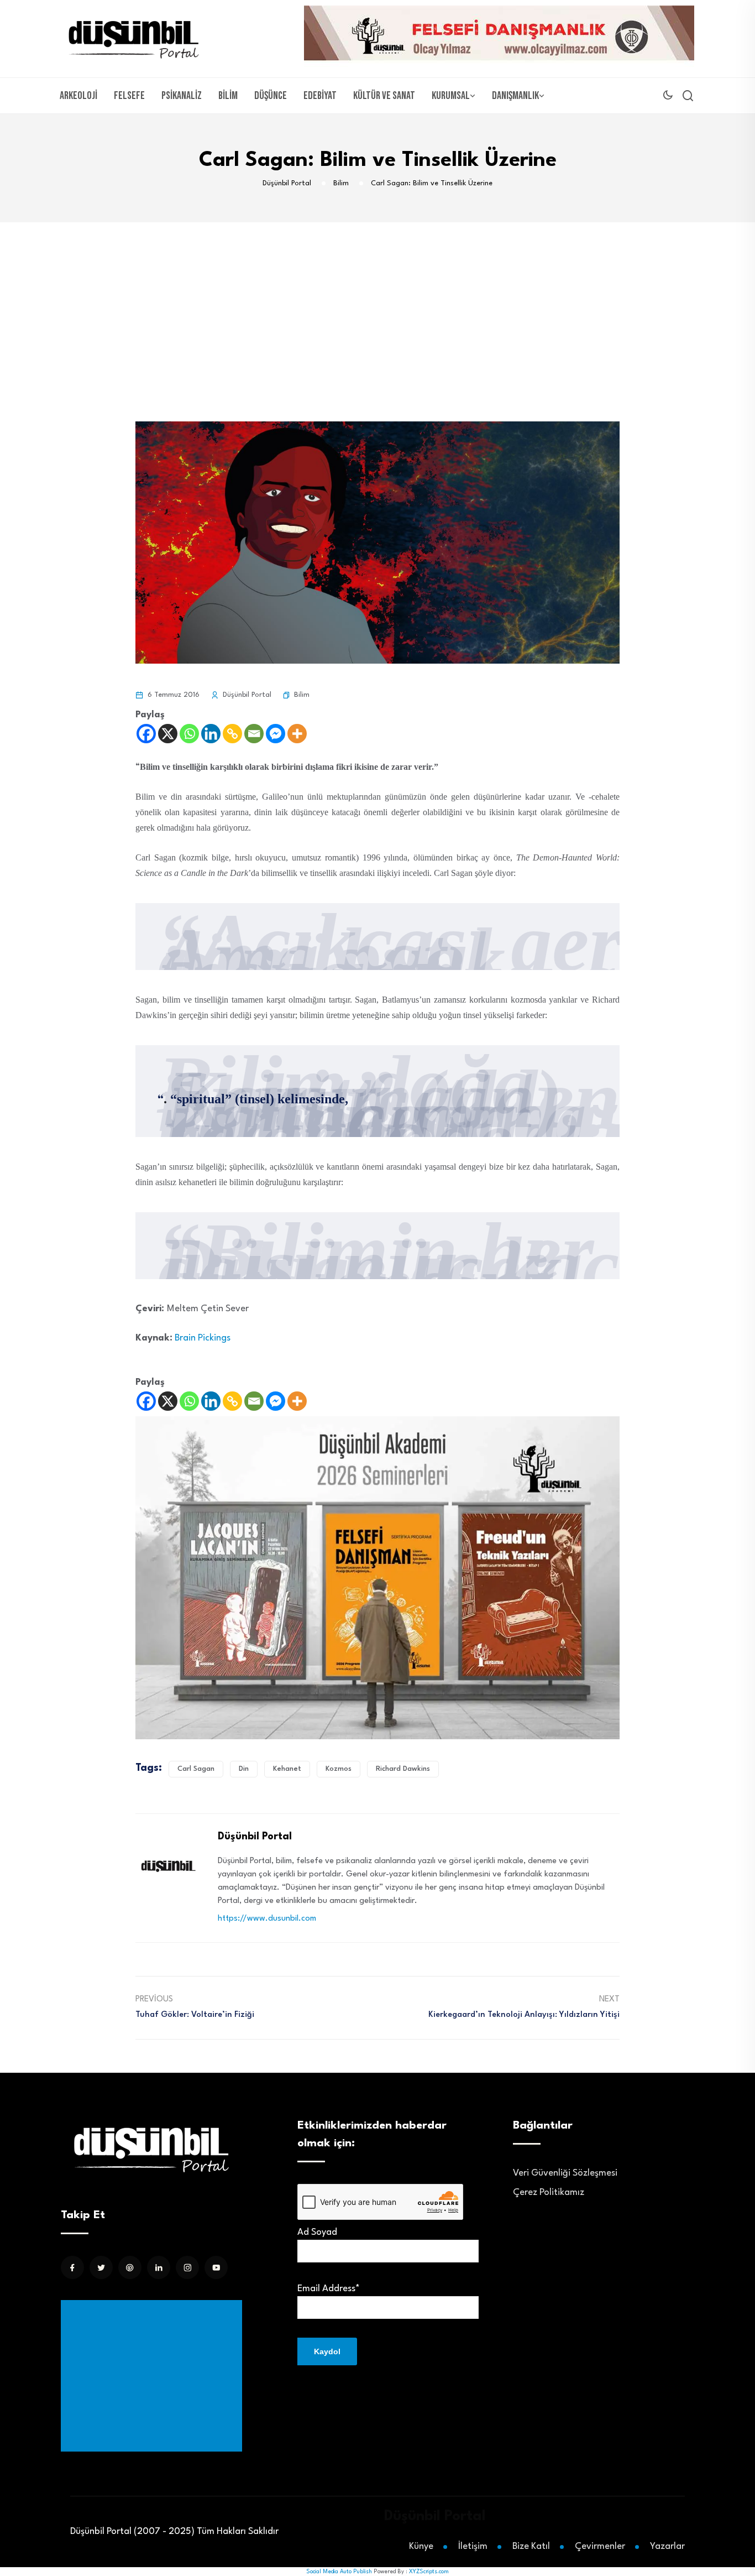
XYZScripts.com (429, 2572)
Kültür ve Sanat (384, 96)
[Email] (254, 734)
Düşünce (271, 96)
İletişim (473, 2546)
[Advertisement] (377, 305)
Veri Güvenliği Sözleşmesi (565, 2173)
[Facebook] (146, 734)
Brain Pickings (203, 1338)
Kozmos (339, 1769)
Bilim (228, 96)
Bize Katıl (531, 2546)
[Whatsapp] (189, 734)
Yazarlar (667, 2546)
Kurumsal (451, 96)
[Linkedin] (211, 734)
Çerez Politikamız (549, 2192)
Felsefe (129, 96)
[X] (168, 734)
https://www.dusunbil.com (267, 1919)
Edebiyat (320, 96)
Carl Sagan (196, 1769)
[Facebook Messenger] (276, 734)
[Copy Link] (232, 734)
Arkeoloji (78, 96)
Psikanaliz (182, 96)
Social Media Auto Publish (339, 2572)
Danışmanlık (515, 96)
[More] (297, 734)
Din (244, 1769)
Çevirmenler (600, 2546)
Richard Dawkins (403, 1769)
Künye (421, 2546)
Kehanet (287, 1769)
